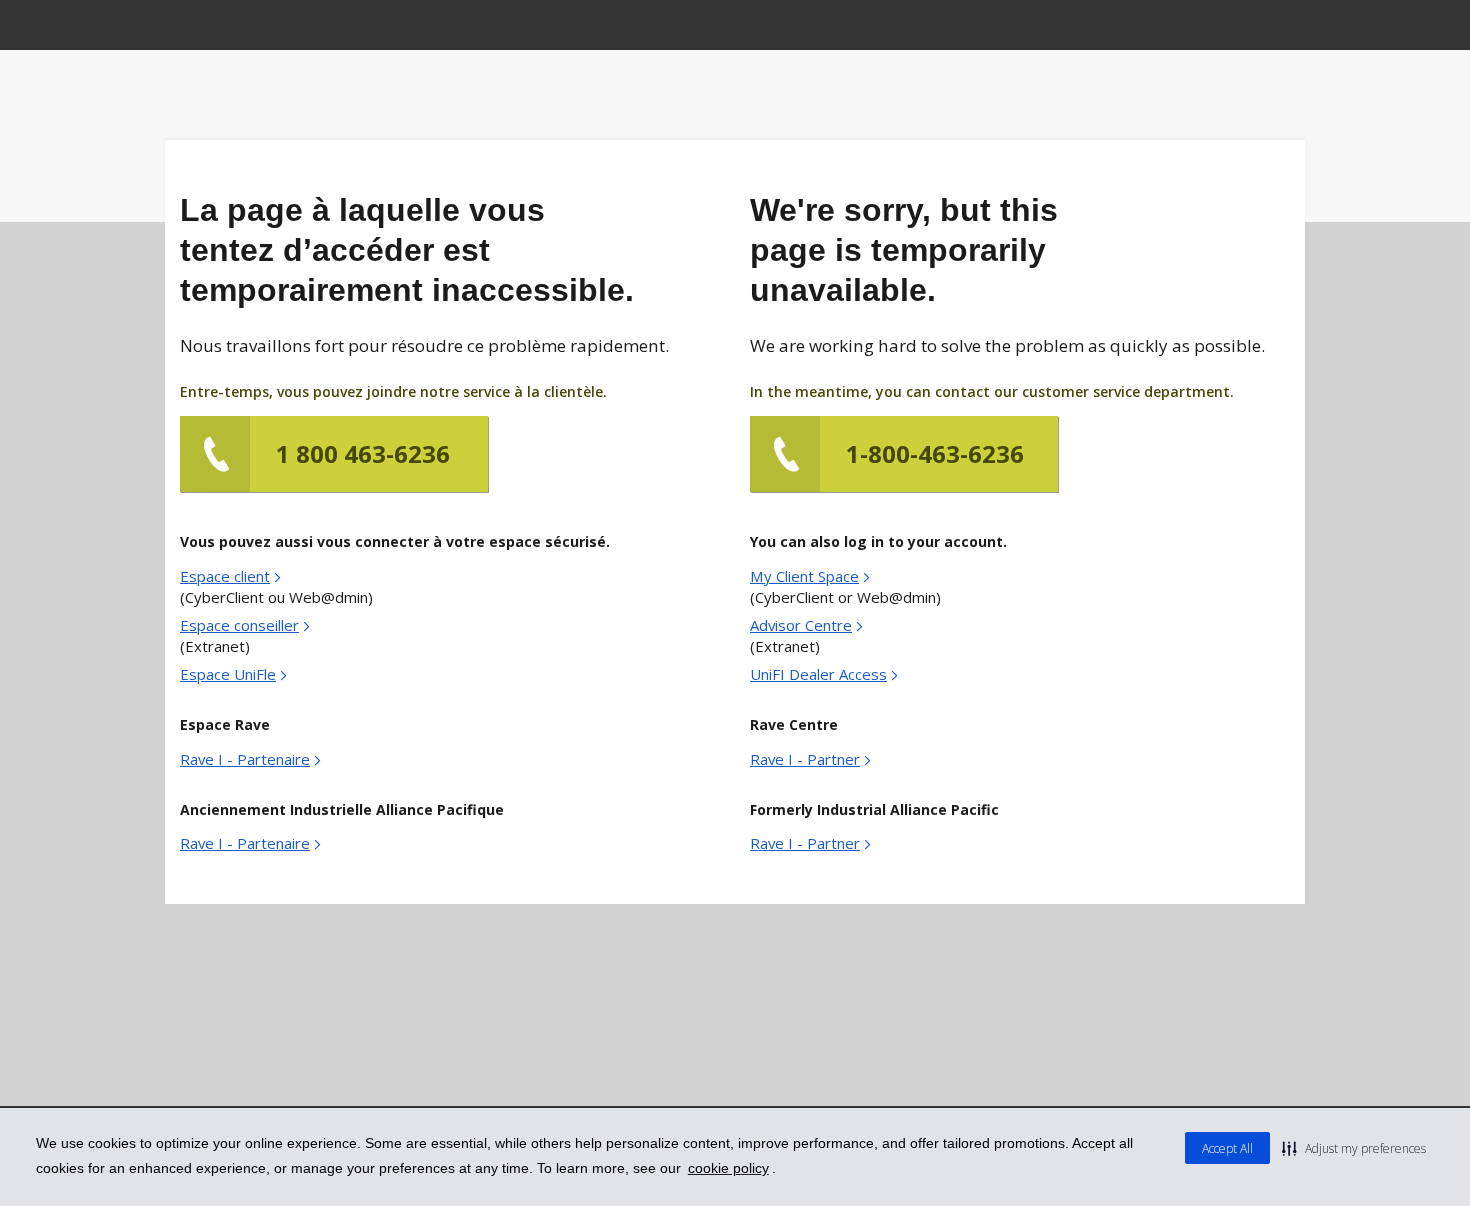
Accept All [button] (1227, 1148)
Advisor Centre (801, 625)
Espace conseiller (239, 625)
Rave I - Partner (805, 759)
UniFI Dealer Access (818, 674)
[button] (1354, 1148)
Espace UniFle (228, 674)
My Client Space (804, 576)
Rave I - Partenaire (245, 759)
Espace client (225, 576)
